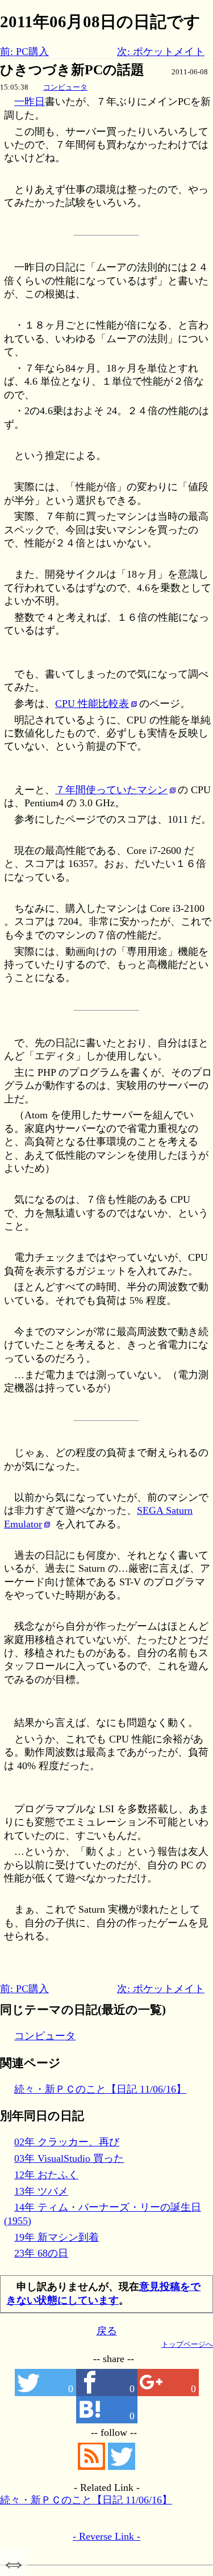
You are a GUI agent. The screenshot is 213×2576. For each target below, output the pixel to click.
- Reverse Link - (106, 2536)
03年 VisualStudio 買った (69, 2158)
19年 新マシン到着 (57, 2237)
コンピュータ (65, 87)
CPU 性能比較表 (92, 704)
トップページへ (187, 2344)
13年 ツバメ (41, 2191)
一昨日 (30, 102)
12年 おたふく (46, 2175)
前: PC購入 (24, 52)
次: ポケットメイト (161, 52)
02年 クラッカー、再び (67, 2142)
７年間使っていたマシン (111, 790)
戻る (107, 2331)
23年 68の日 (41, 2253)
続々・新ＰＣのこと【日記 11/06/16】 (100, 2089)
